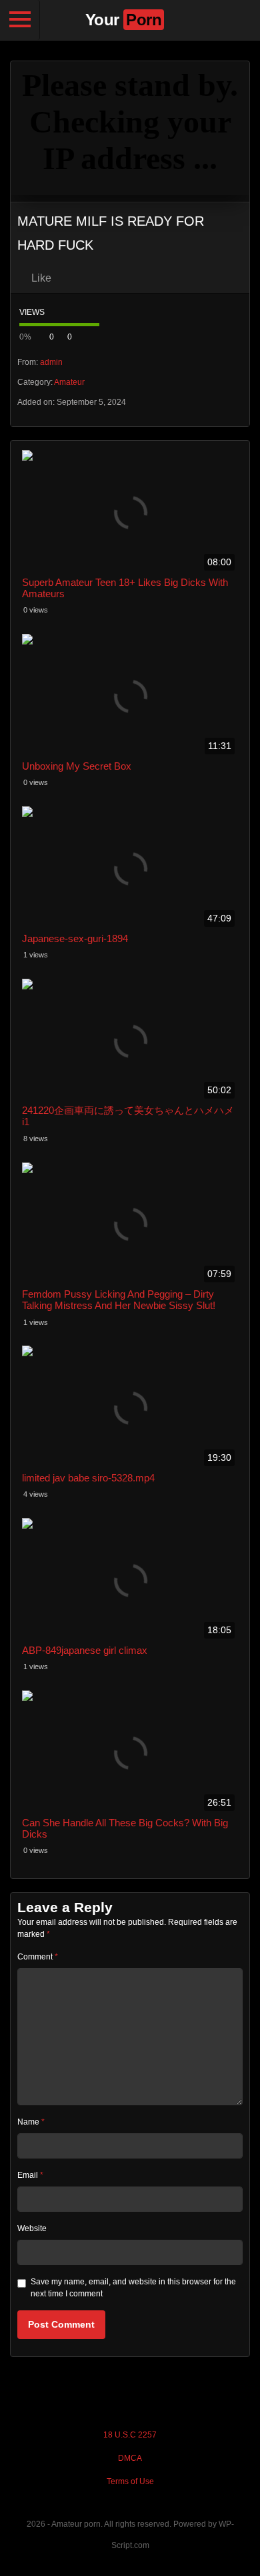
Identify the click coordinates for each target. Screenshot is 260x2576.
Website (32, 2228)
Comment (38, 1957)
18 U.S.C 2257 (130, 2435)
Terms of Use (130, 2481)
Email (30, 2175)
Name (31, 2122)
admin (51, 362)
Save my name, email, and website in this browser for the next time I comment (133, 2288)
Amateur (69, 382)
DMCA (130, 2458)
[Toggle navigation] (20, 20)
